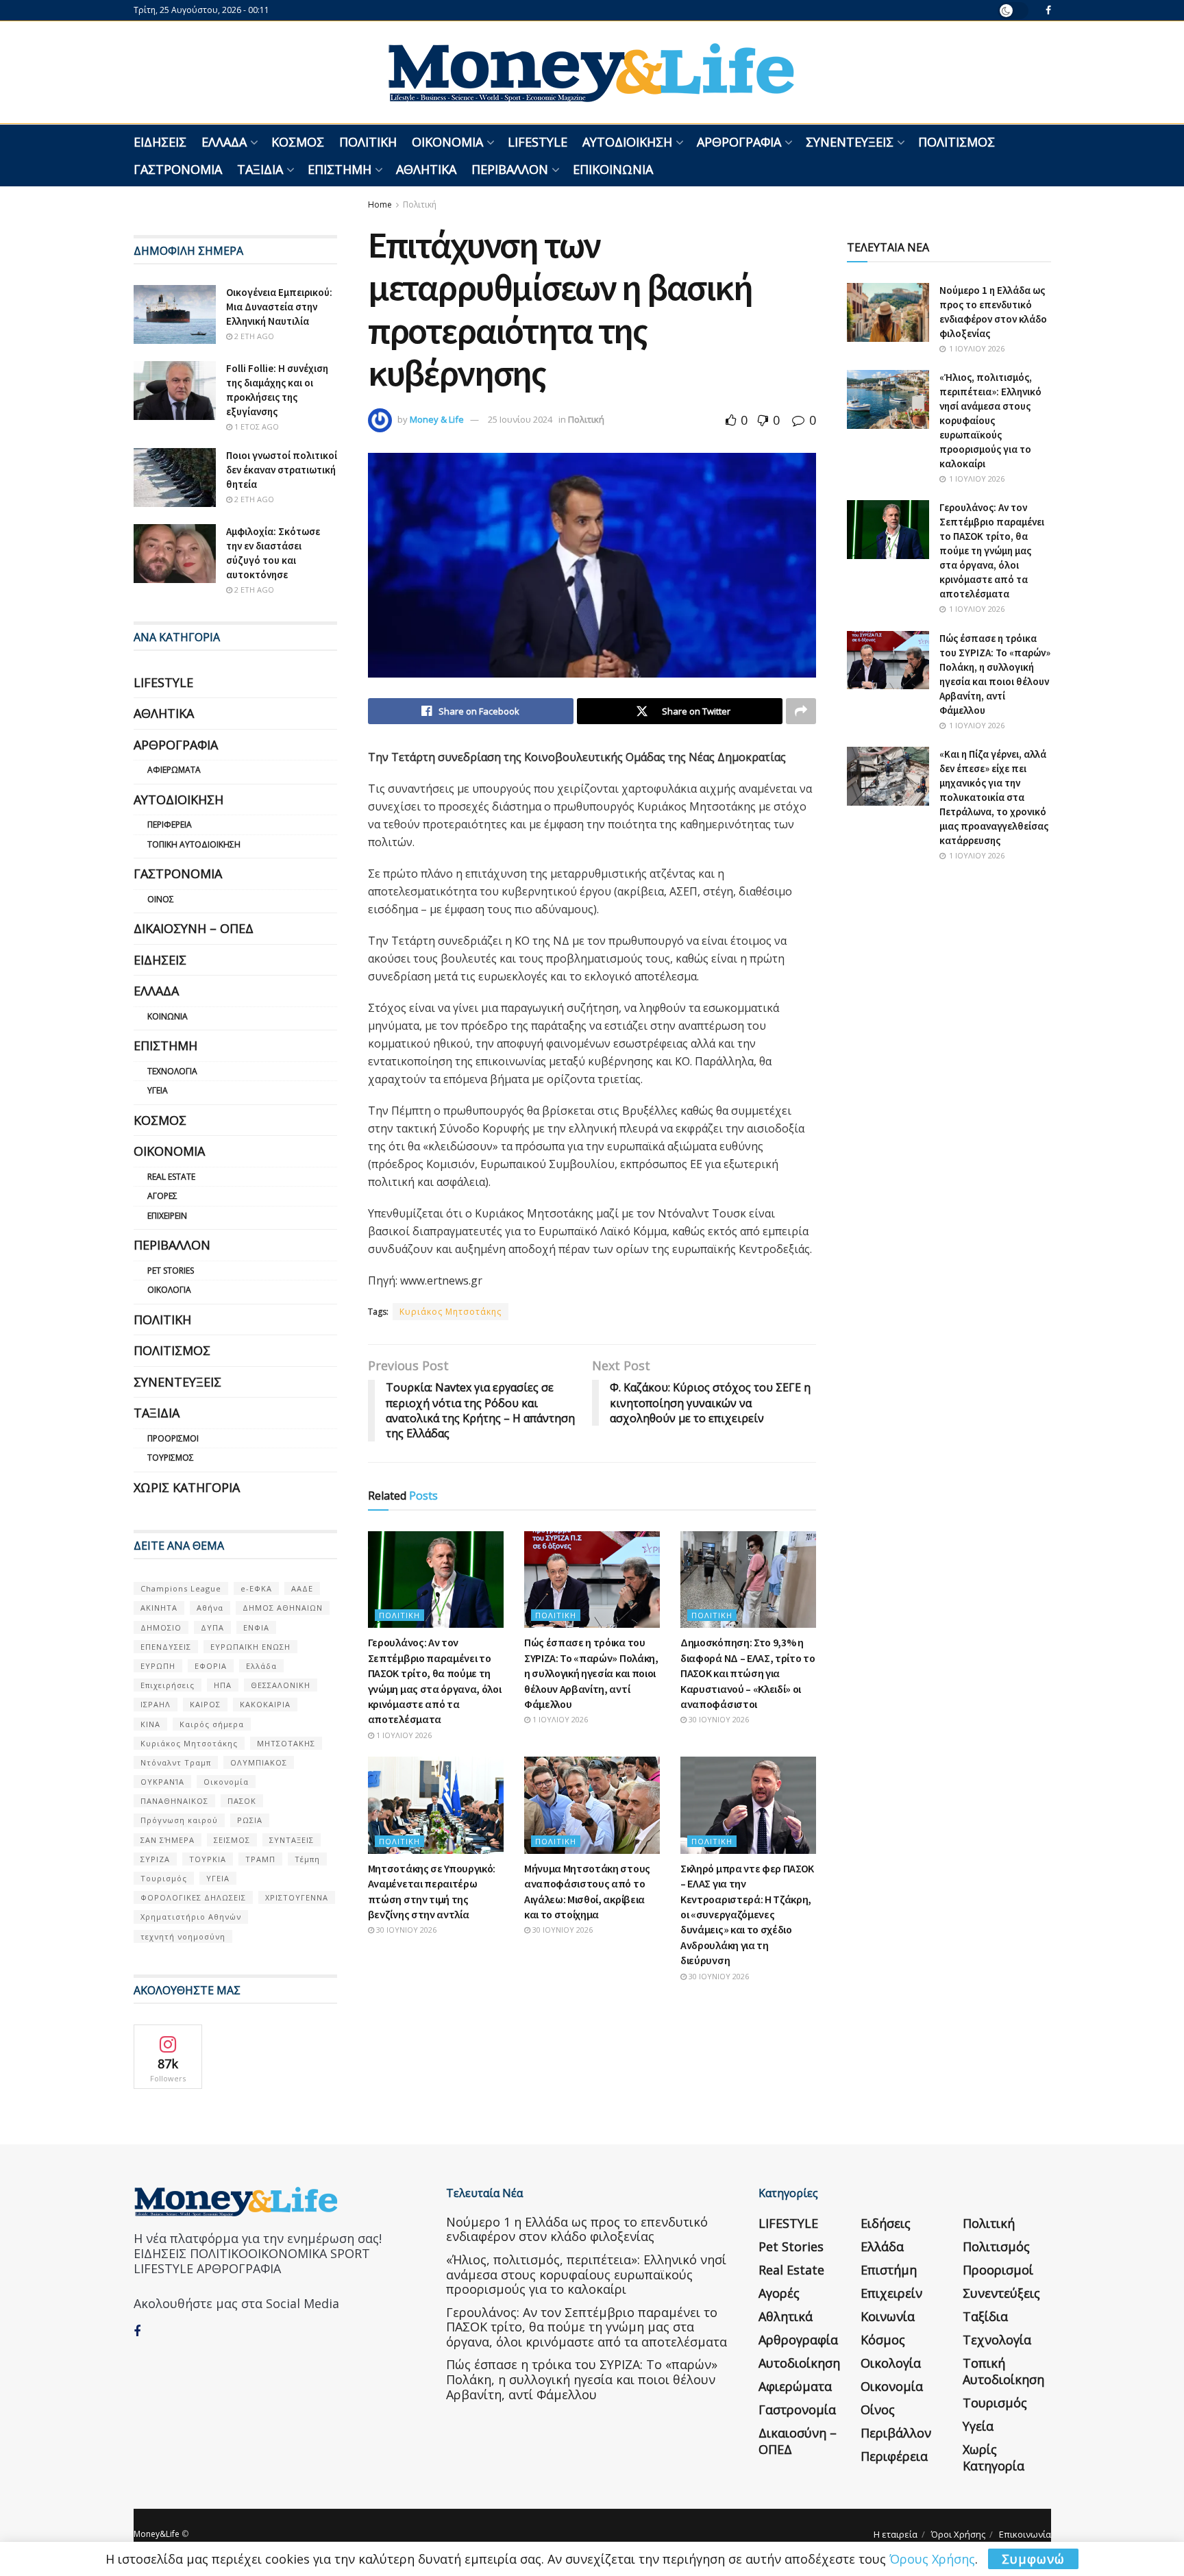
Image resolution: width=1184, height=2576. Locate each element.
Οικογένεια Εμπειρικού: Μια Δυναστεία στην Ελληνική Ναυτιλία (279, 307)
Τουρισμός (171, 1458)
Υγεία (158, 1090)
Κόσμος (298, 142)
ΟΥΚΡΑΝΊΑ (162, 1782)
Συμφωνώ (1033, 2559)
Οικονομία (447, 142)
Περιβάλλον (510, 169)
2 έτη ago (253, 336)
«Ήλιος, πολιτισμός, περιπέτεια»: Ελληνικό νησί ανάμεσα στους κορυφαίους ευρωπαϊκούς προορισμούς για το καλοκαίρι (990, 420)
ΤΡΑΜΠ (260, 1859)
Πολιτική (368, 142)
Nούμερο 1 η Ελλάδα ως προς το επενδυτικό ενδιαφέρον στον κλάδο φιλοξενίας (577, 2229)
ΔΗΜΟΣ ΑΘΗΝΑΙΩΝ (283, 1608)
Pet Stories (171, 1271)
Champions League (181, 1588)
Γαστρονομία (178, 169)
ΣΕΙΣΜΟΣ (232, 1840)
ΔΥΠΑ (212, 1627)
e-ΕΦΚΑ (256, 1588)
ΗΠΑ (223, 1685)
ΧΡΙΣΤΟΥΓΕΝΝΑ (297, 1897)
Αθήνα (210, 1608)
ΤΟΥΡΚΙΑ (208, 1859)
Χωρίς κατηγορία (187, 1487)
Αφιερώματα (174, 770)
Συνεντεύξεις (850, 142)
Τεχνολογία (172, 1071)
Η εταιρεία (896, 2534)
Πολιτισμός (957, 142)
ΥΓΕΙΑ (218, 1878)
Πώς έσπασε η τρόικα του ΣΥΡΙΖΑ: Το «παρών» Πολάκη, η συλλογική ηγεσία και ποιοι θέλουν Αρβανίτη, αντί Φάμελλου (591, 1673)
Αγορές (162, 1196)
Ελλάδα (224, 142)
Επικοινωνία (613, 169)
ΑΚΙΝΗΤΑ (159, 1608)
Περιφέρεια (170, 825)
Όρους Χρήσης (932, 2559)
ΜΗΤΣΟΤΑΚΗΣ (286, 1743)
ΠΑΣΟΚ (242, 1801)
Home (380, 205)
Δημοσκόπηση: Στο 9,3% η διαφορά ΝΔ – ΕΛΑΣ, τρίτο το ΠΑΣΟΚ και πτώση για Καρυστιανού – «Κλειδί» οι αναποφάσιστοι (748, 1673)
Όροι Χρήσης (958, 2534)
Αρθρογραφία (739, 142)
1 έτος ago (256, 426)
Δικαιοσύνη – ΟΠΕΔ (194, 928)
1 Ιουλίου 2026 (403, 1735)
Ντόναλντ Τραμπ (176, 1762)
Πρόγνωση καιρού (179, 1820)
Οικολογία (169, 1290)
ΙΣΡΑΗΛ (156, 1704)
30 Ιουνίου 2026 (718, 1719)
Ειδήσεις (160, 142)
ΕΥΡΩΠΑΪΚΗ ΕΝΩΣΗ (250, 1647)
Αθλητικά (426, 169)
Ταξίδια (260, 169)
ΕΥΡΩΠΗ (158, 1666)
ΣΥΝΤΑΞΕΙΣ (292, 1840)
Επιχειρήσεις (168, 1685)
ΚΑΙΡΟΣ (205, 1704)
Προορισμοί (173, 1438)
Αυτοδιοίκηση (627, 142)
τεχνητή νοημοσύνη (183, 1936)
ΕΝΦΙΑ (256, 1627)
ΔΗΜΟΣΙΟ (161, 1627)
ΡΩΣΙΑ (250, 1820)
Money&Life (157, 2534)
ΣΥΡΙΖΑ (155, 1859)
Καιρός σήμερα (212, 1724)
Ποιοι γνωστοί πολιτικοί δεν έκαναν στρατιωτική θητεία (282, 470)
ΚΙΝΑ (150, 1724)
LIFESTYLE (538, 142)
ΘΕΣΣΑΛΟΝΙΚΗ (281, 1685)
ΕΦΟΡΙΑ (211, 1666)
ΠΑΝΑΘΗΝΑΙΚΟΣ (174, 1801)
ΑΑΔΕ (302, 1588)
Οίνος (161, 899)
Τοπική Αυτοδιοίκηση (194, 844)
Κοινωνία (168, 1016)
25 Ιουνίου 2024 (520, 419)
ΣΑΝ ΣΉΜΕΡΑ (168, 1840)
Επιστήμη (340, 169)
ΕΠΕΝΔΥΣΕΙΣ (166, 1647)
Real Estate (171, 1177)
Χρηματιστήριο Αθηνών (191, 1917)
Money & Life (437, 419)
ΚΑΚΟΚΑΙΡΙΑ (265, 1704)
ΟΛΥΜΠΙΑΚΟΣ (259, 1762)
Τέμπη (307, 1859)
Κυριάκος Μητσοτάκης (451, 1312)
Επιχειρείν (167, 1216)
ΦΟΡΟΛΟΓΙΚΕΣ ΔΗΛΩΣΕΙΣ (193, 1897)
